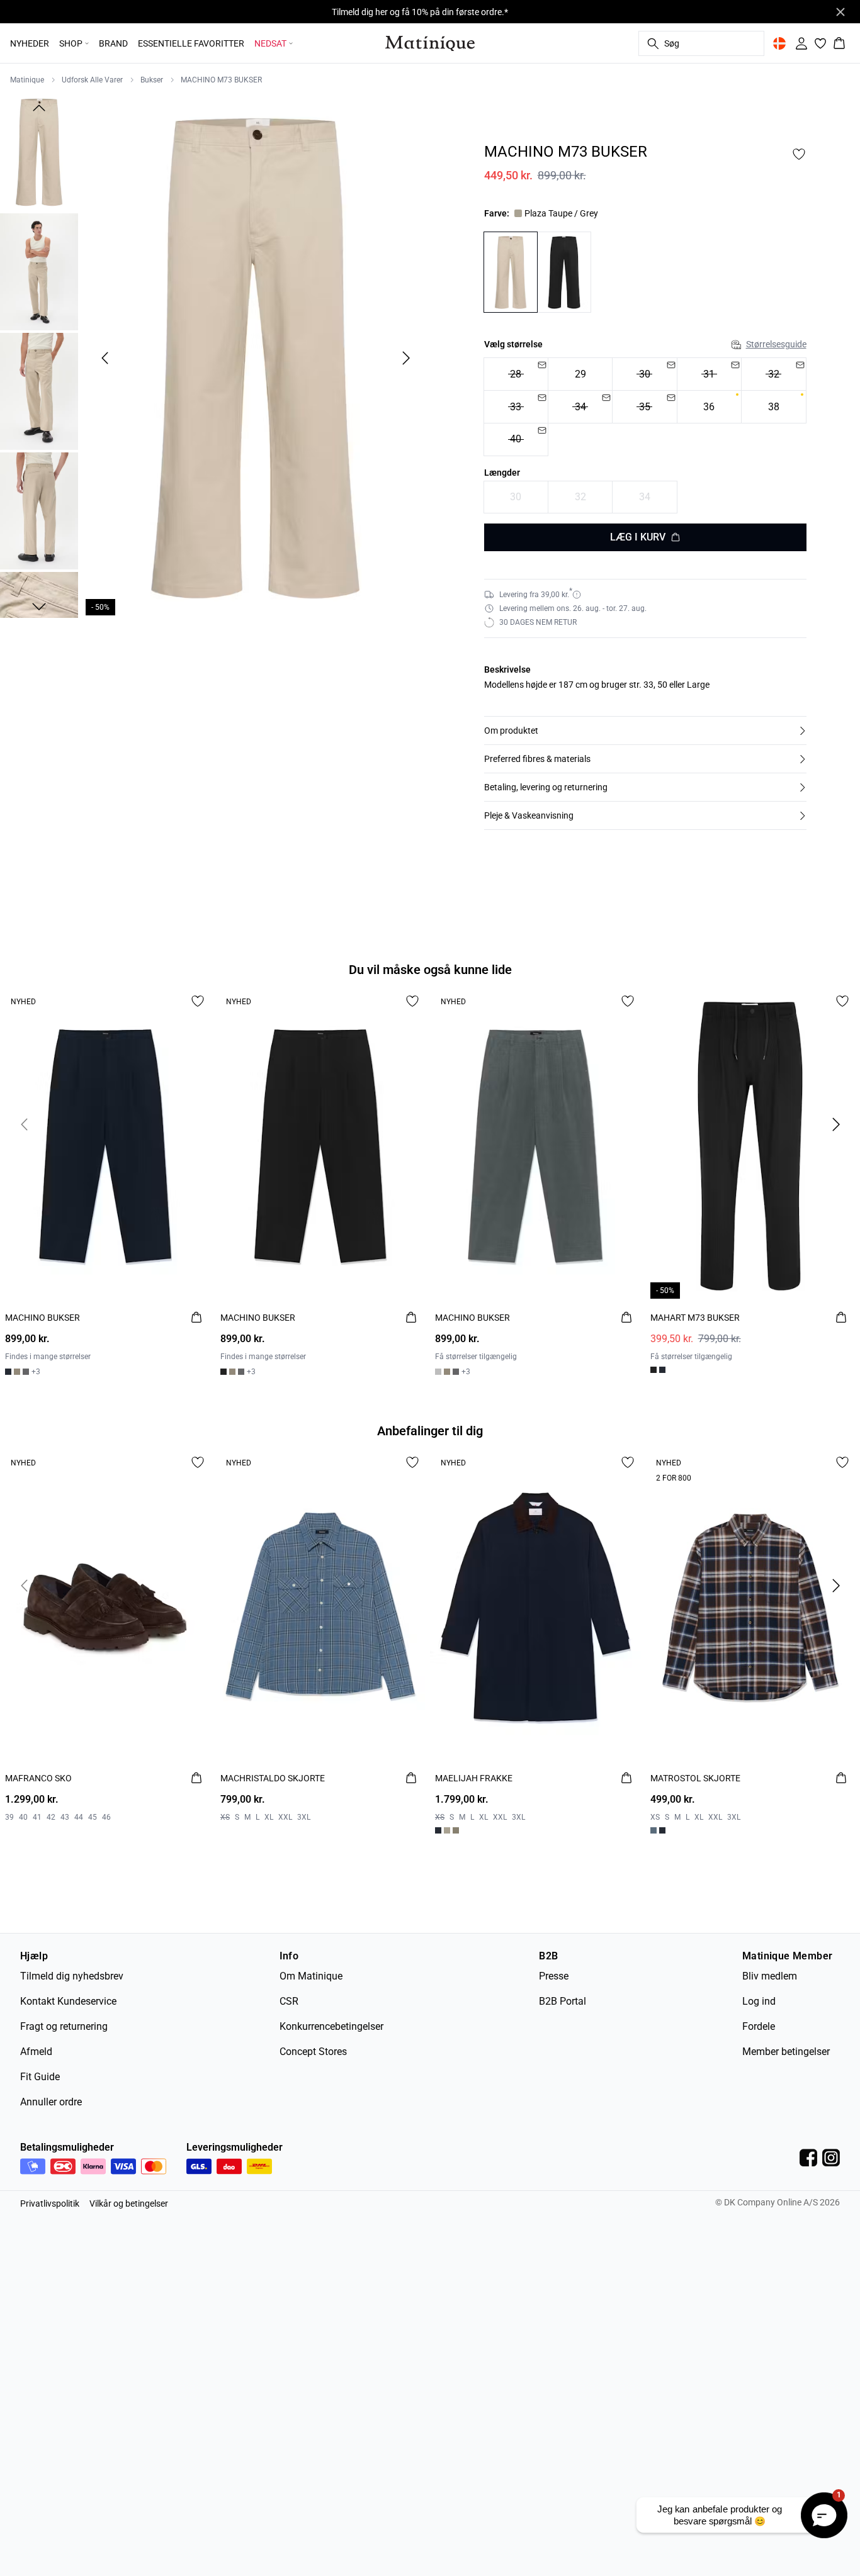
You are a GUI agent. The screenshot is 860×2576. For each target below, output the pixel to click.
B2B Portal (563, 2001)
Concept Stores (313, 2052)
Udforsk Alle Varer (92, 80)
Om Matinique (311, 1976)
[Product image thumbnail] (39, 152)
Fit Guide (40, 2077)
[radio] (516, 374)
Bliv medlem (770, 1976)
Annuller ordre (51, 2102)
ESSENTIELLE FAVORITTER (191, 43)
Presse (554, 1976)
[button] (645, 731)
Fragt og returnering (64, 2026)
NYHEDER (30, 43)
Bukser (152, 80)
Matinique (27, 80)
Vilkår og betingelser (129, 2204)
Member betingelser (786, 2052)
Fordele (759, 2026)
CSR (289, 2001)
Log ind (759, 2001)
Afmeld (36, 2052)
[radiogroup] (645, 407)
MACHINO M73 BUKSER (221, 80)
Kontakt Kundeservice (68, 2001)
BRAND (113, 43)
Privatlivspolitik (50, 2204)
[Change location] (779, 43)
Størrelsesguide (776, 344)
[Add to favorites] (799, 154)
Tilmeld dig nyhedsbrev (72, 1976)
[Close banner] (840, 12)
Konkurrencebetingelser (331, 2026)
